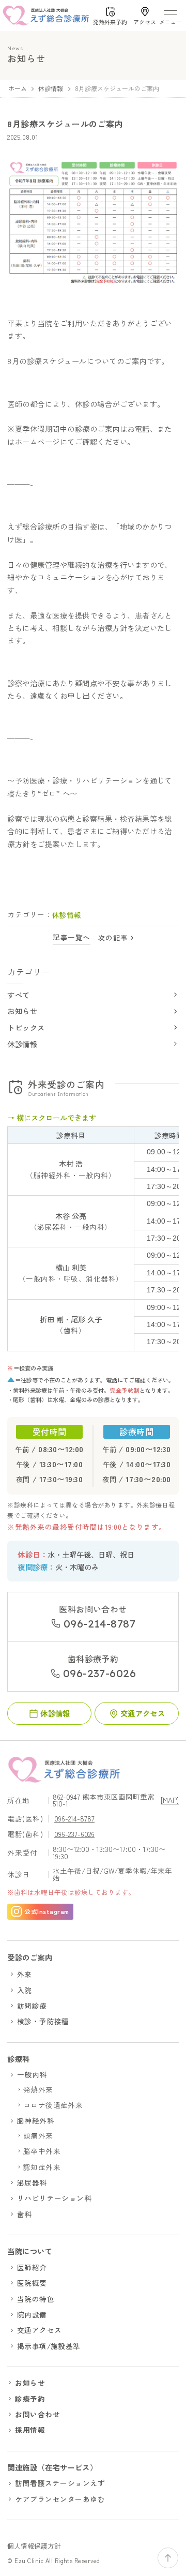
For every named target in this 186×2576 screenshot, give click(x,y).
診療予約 (30, 2399)
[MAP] (170, 1801)
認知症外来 (42, 2167)
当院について (30, 2251)
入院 (25, 1990)
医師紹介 (32, 2267)
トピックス (26, 1027)
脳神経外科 (36, 2120)
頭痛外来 (38, 2135)
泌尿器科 (32, 2182)
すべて (18, 995)
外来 (25, 1974)
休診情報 (22, 1044)
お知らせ (22, 1011)
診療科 (18, 2059)
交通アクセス (40, 2330)
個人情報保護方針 (34, 2546)
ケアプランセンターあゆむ (60, 2499)
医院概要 (32, 2283)
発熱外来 (38, 2089)
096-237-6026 (74, 1835)
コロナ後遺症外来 (53, 2105)
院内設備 (32, 2314)
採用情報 (30, 2430)
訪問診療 (32, 2006)
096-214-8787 (74, 1819)
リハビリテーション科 (55, 2198)
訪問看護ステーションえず (60, 2483)
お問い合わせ (37, 2414)
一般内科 (32, 2074)
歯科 (25, 2214)
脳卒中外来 (42, 2151)
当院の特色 (36, 2299)
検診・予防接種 (43, 2021)
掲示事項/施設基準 (49, 2346)
